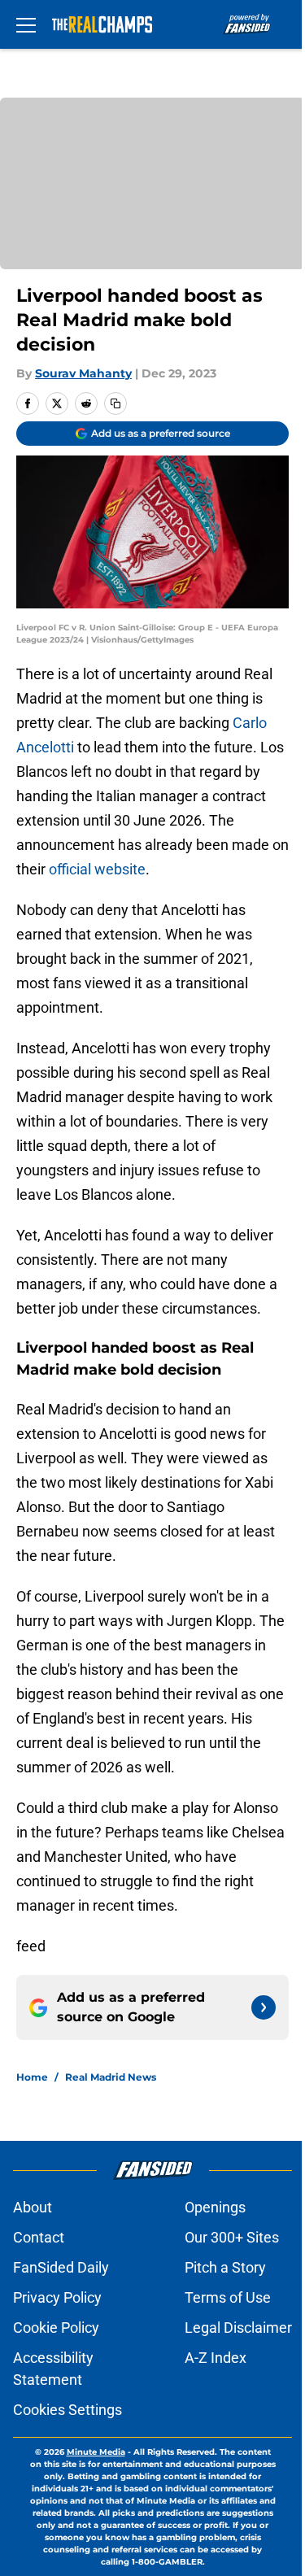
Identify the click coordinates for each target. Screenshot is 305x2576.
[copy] (115, 403)
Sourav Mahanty (83, 373)
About (33, 2207)
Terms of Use (228, 2297)
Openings (215, 2207)
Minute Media (96, 2452)
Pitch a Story (225, 2267)
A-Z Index (216, 2358)
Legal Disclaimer (238, 2328)
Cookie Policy (56, 2328)
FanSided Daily (61, 2267)
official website (97, 869)
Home (32, 2077)
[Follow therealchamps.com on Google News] (264, 2007)
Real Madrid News (111, 2077)
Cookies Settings (68, 2410)
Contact (39, 2237)
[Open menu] (26, 24)
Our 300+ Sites (232, 2237)
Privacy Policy (57, 2297)
